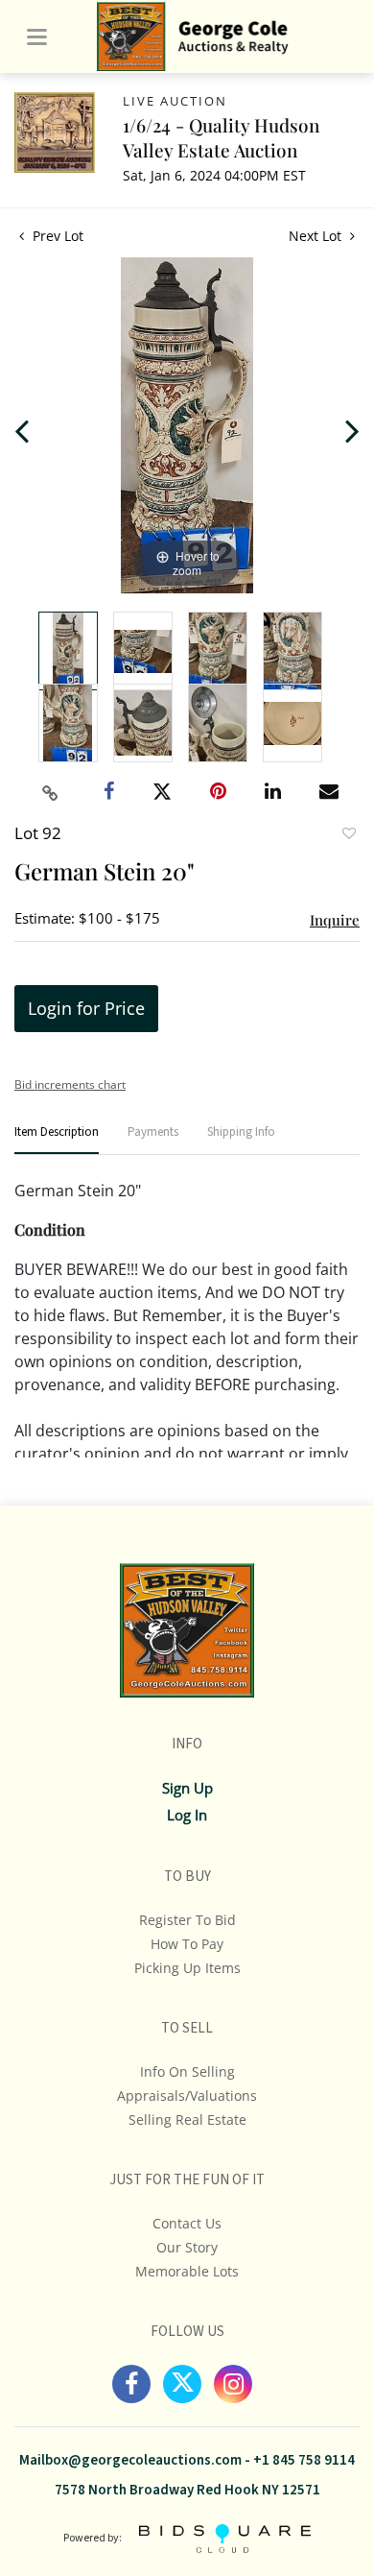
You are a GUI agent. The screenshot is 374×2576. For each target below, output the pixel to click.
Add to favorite (348, 835)
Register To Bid (187, 1920)
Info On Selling (187, 2071)
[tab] (57, 1140)
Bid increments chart (70, 1084)
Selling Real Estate (187, 2119)
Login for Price (86, 1008)
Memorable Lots (187, 2271)
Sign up (187, 1788)
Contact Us (187, 2223)
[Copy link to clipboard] (51, 793)
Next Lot (317, 236)
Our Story (187, 2247)
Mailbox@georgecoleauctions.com (130, 2460)
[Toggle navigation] (37, 37)
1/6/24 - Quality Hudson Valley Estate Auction (221, 137)
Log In (187, 1815)
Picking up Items (187, 1968)
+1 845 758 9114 (304, 2460)
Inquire (335, 920)
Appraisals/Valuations (187, 2095)
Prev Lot (56, 236)
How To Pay (187, 1944)
